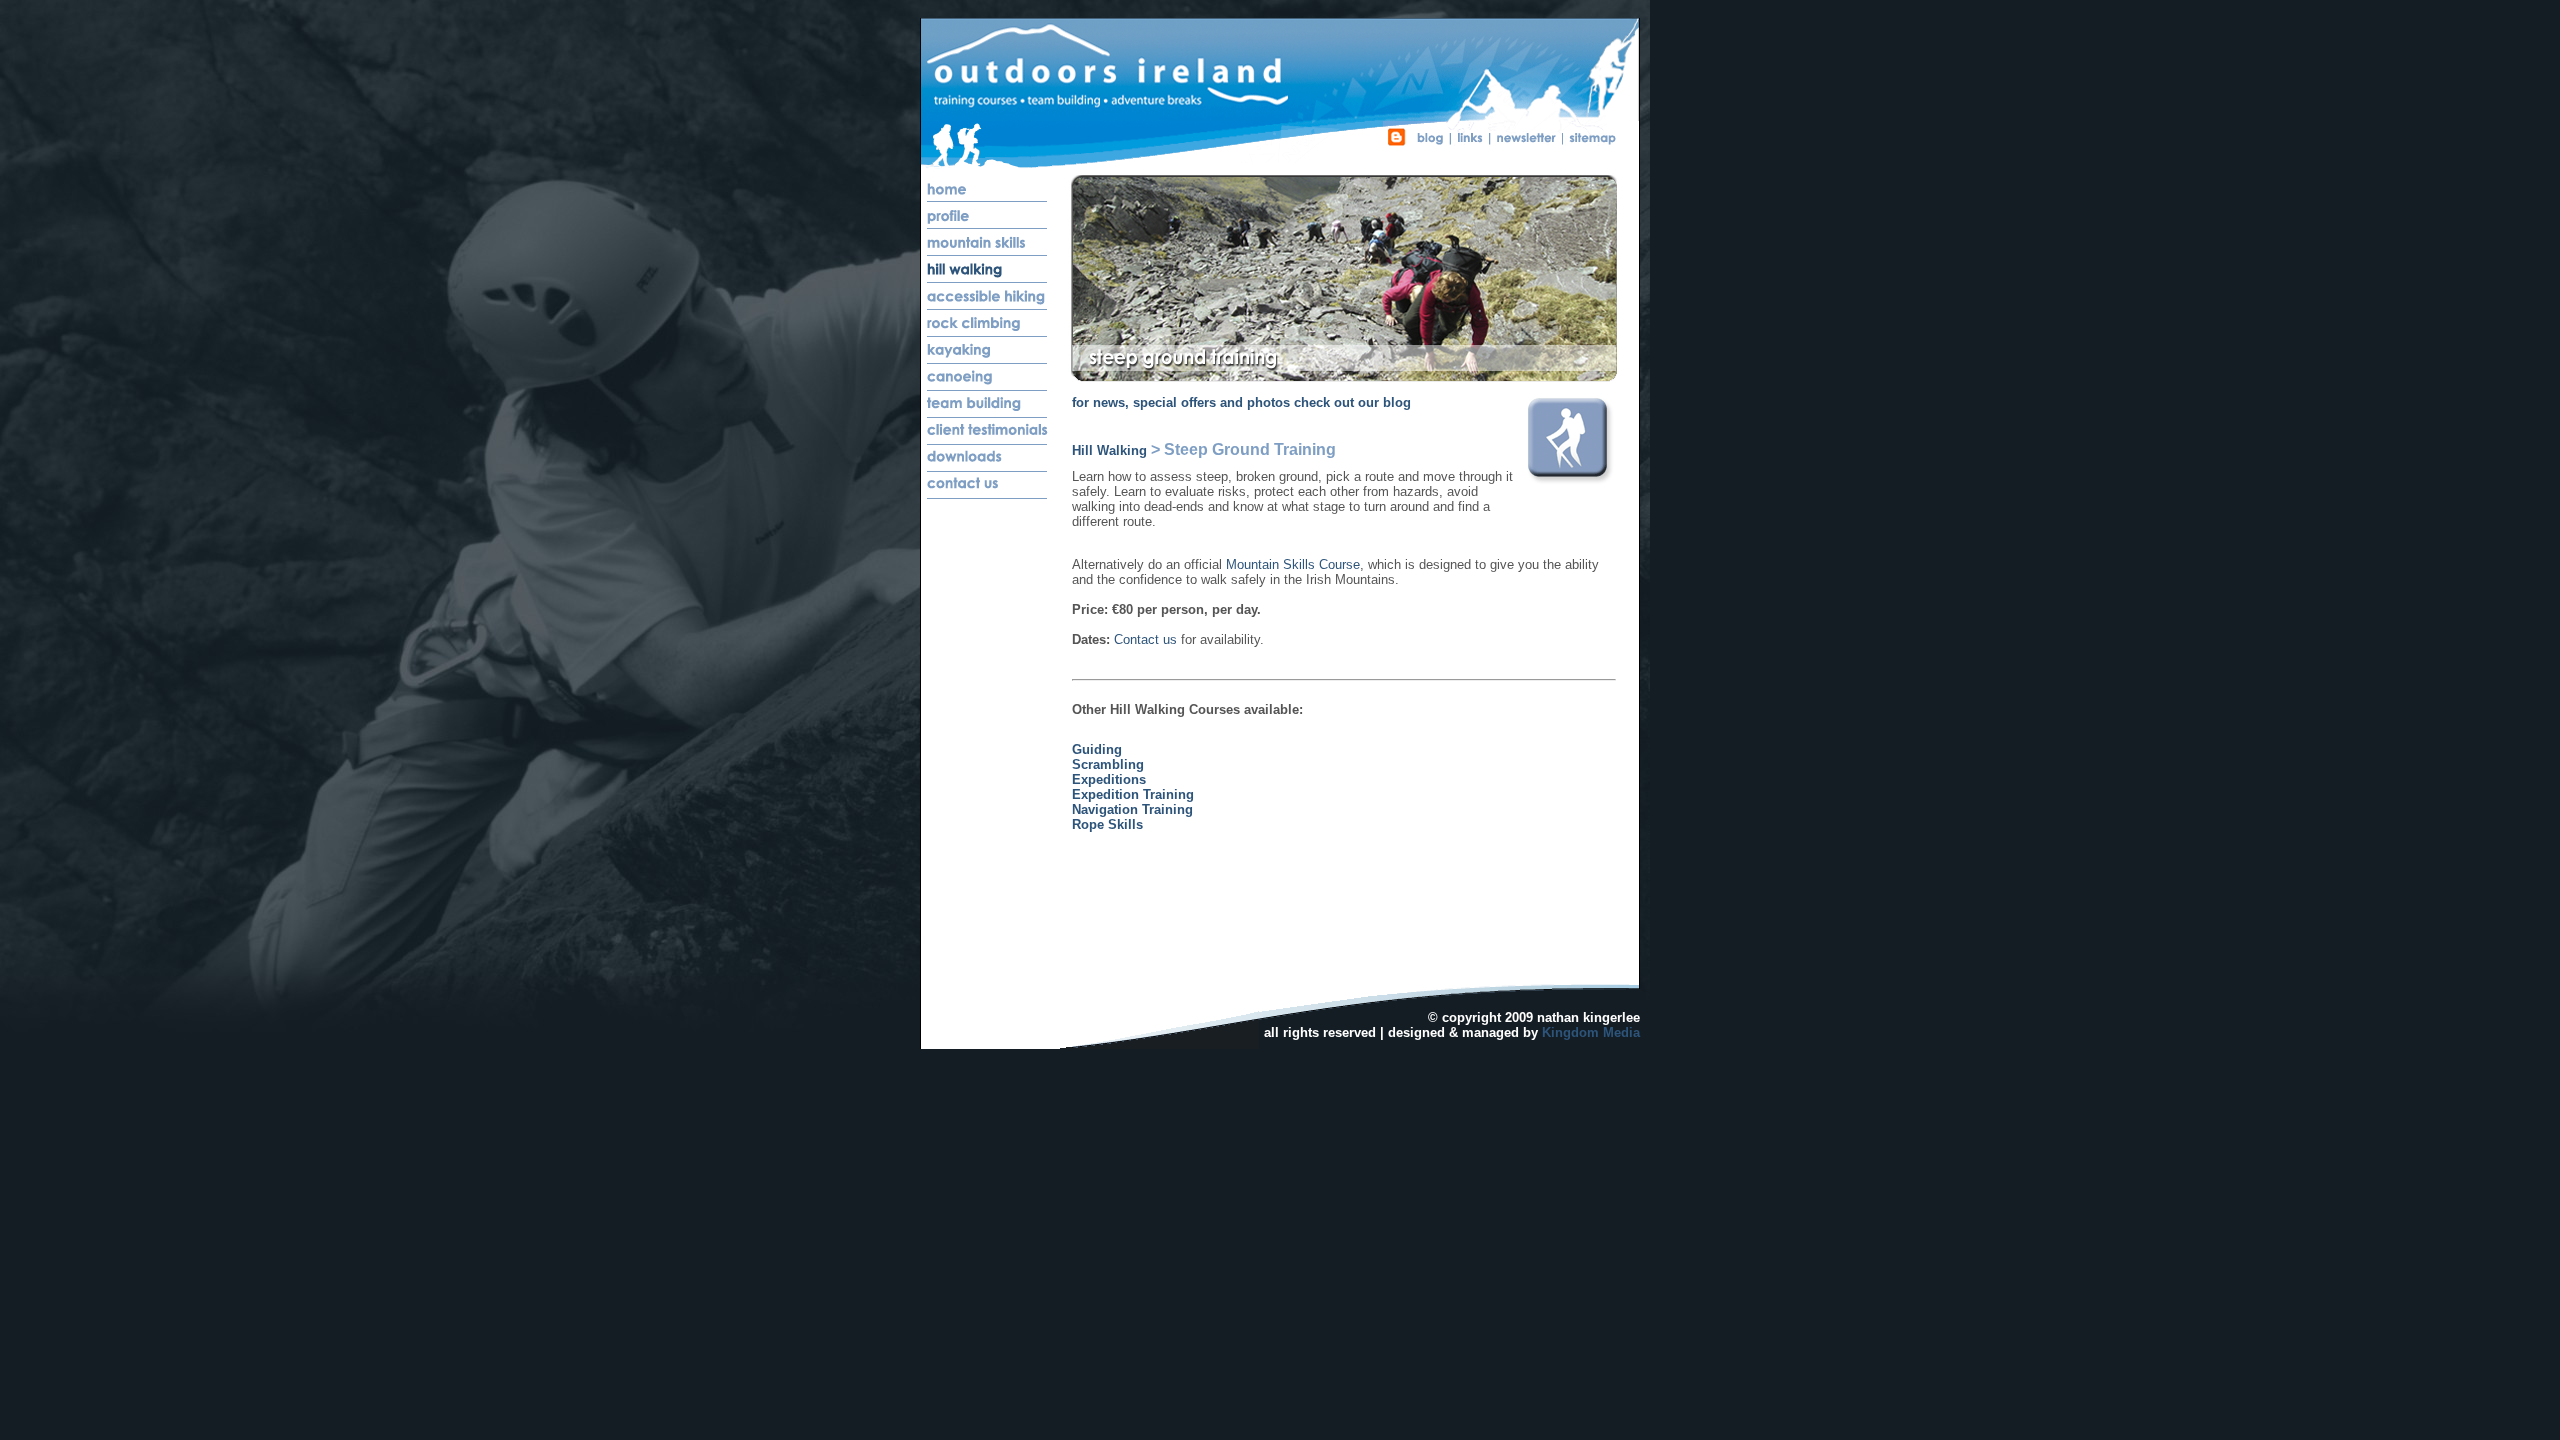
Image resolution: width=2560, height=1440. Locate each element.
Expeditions (1109, 779)
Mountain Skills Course (1293, 564)
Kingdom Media (1591, 1032)
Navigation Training (1132, 809)
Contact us (1145, 639)
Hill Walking (1109, 450)
